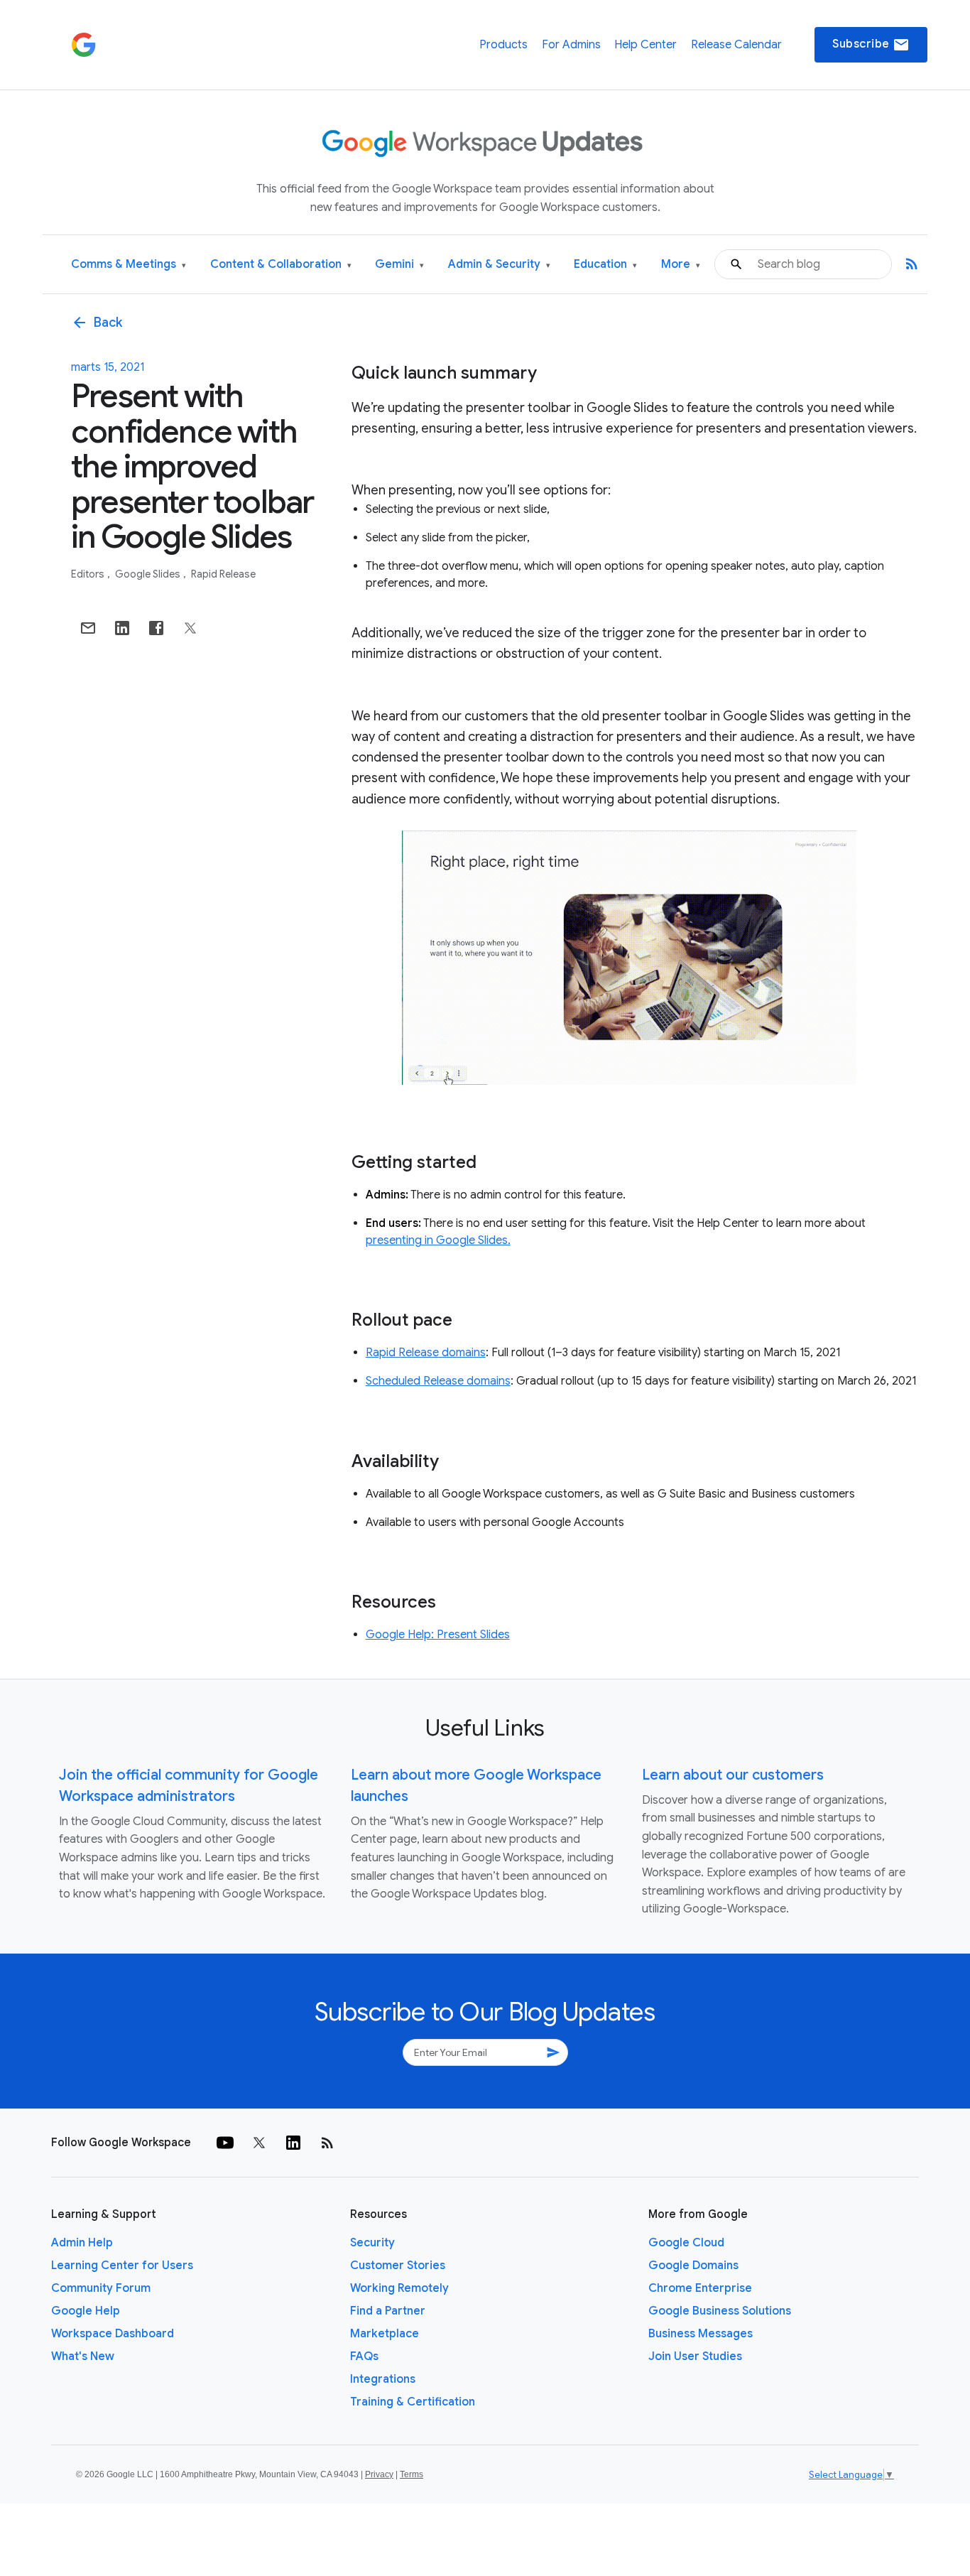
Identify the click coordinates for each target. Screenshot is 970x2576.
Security (372, 2243)
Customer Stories (398, 2266)
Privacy (379, 2474)
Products (503, 45)
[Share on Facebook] (156, 628)
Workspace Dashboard (113, 2334)
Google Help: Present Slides (438, 1635)
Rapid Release (223, 574)
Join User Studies (695, 2356)
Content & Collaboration (281, 265)
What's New (83, 2356)
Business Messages (701, 2334)
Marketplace (385, 2334)
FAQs (364, 2356)
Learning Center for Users (122, 2266)
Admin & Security (499, 265)
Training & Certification (413, 2402)
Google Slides (149, 574)
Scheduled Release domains (438, 1381)
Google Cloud (686, 2243)
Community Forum (101, 2288)
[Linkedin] (293, 2143)
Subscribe (871, 45)
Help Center (645, 45)
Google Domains (693, 2266)
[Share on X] (190, 628)
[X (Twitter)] (259, 2143)
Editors (89, 574)
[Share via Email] (88, 628)
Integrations (383, 2379)
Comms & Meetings (129, 265)
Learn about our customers (733, 1775)
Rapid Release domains (426, 1353)
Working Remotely (399, 2288)
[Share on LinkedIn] (122, 628)
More (681, 265)
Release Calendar (736, 45)
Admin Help (82, 2243)
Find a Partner (388, 2311)
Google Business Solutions (720, 2311)
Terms (412, 2474)
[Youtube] (225, 2143)
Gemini (399, 265)
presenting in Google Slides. (438, 1240)
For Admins (571, 45)
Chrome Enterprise (700, 2288)
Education (605, 265)
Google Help (86, 2311)
